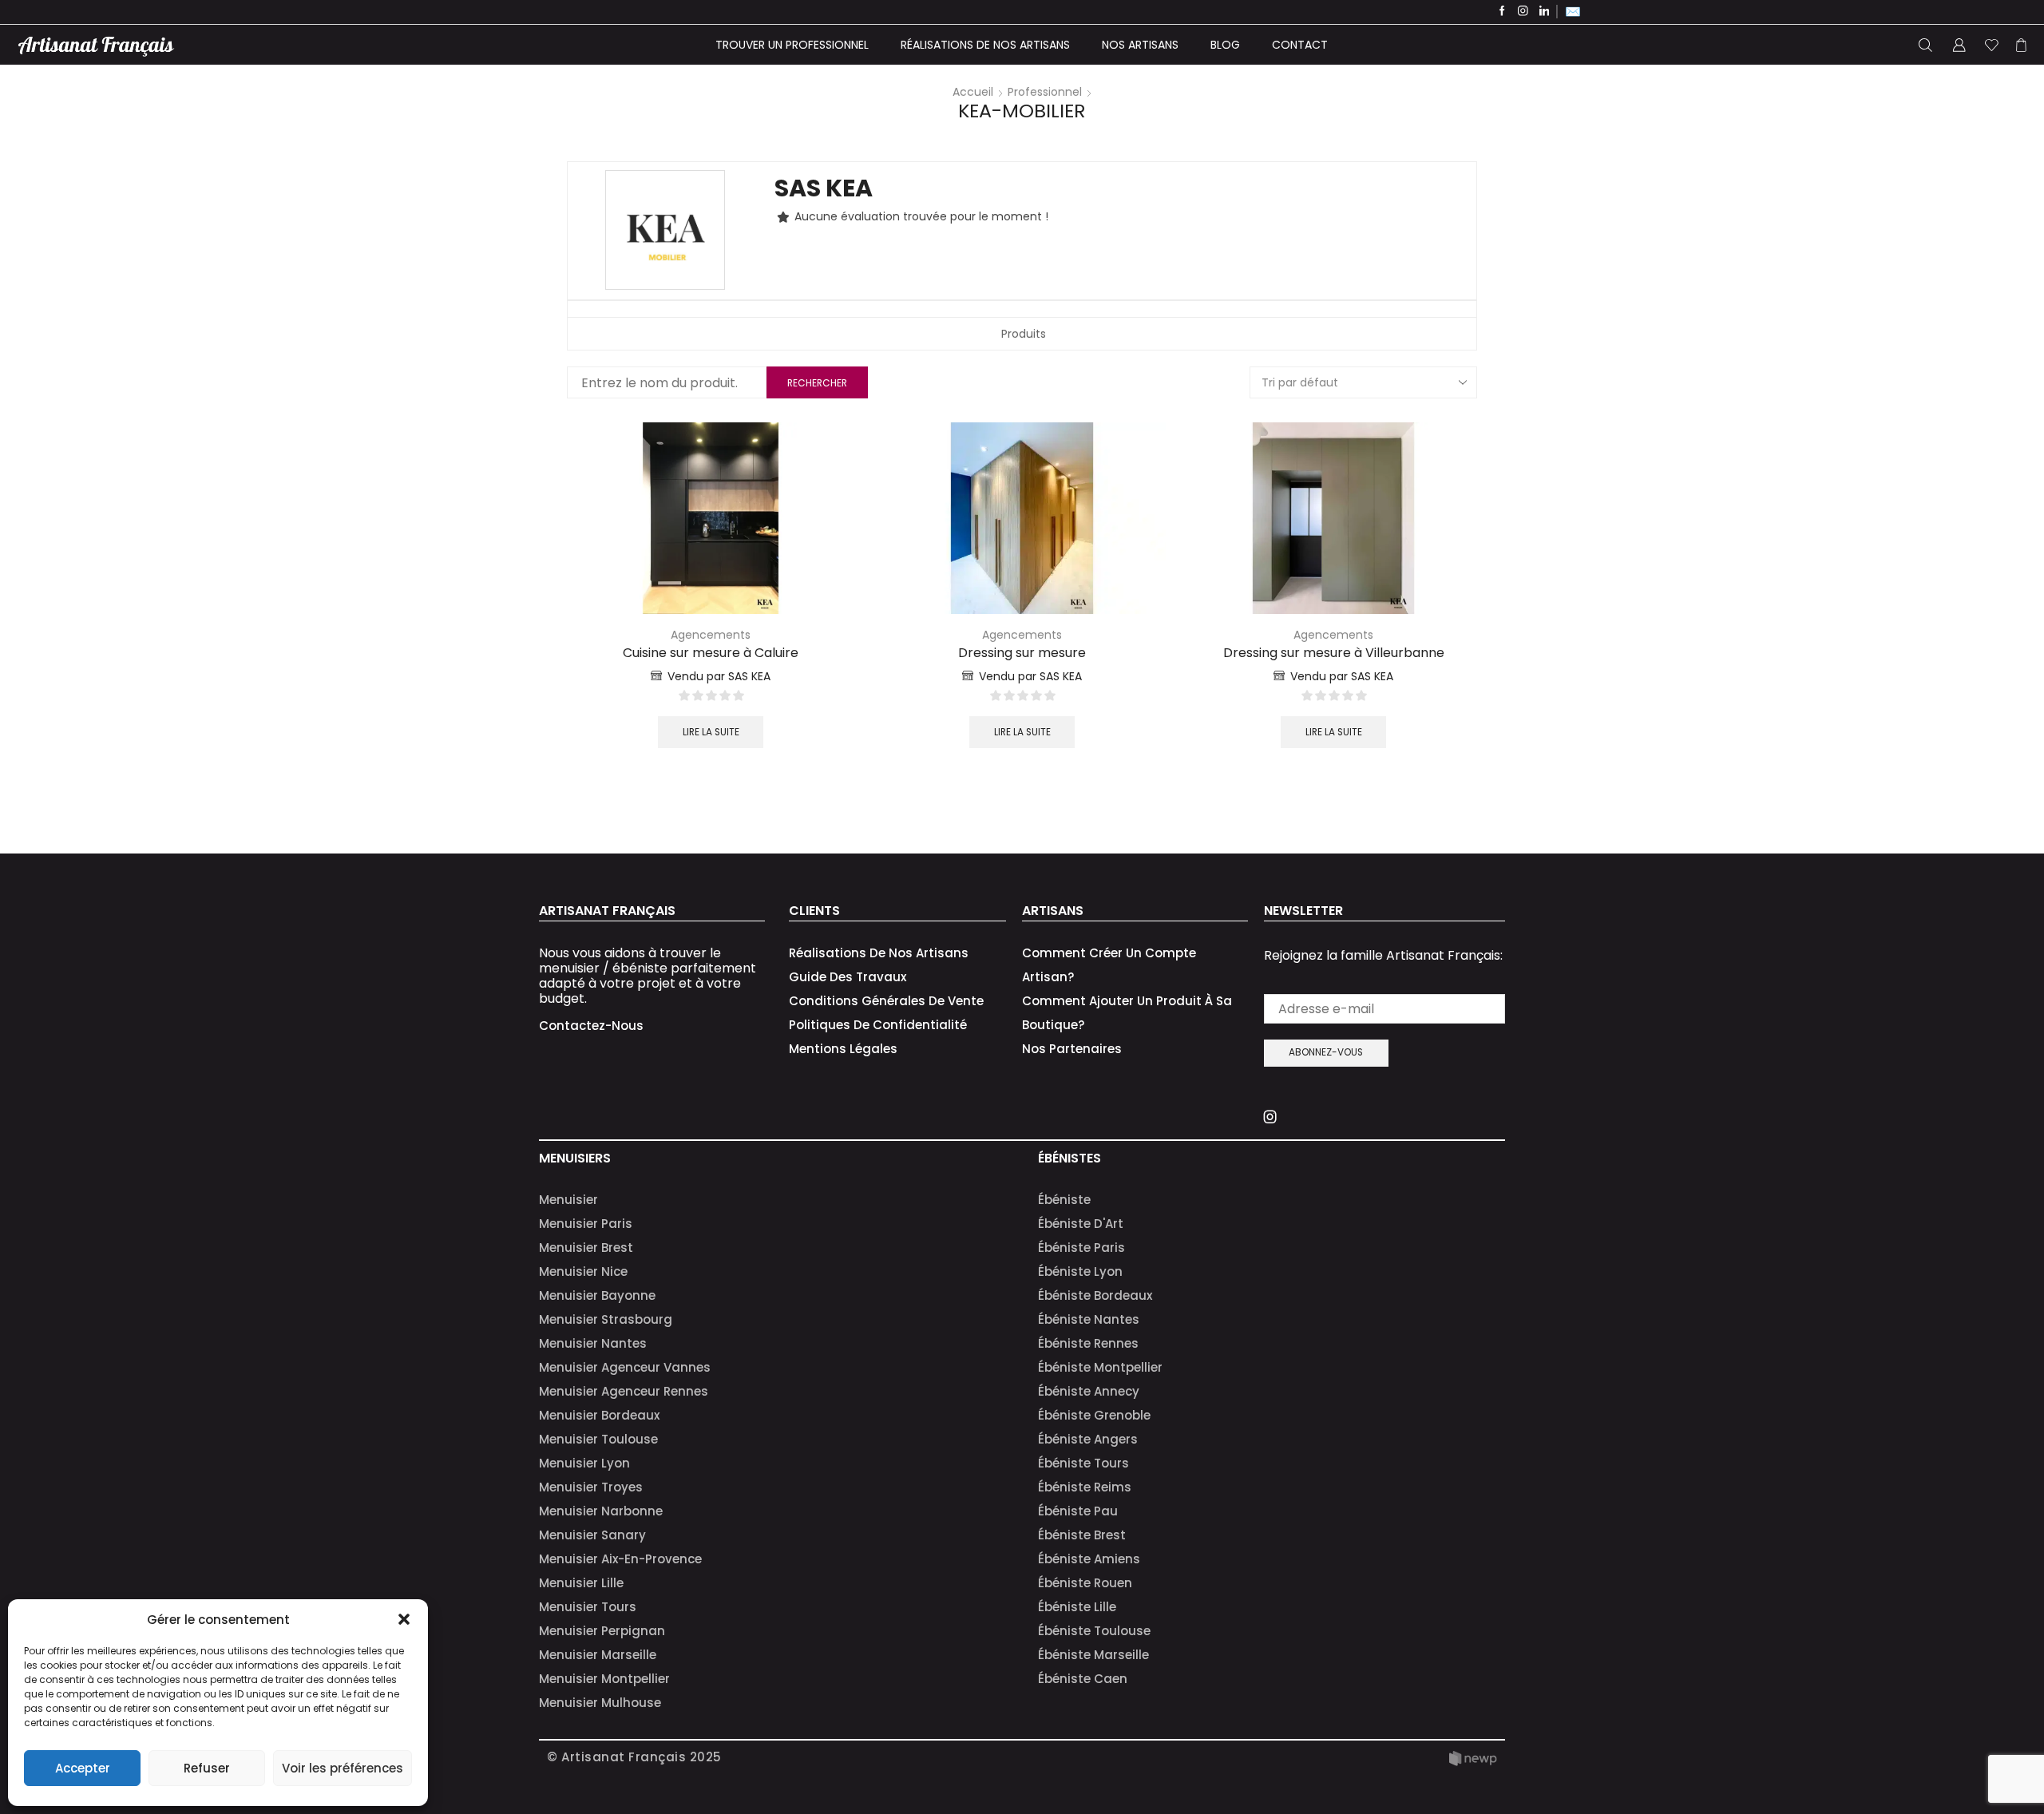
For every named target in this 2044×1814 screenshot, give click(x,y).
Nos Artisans (1140, 45)
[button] (404, 1619)
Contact (1300, 45)
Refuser (207, 1768)
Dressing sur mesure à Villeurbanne (1334, 653)
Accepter (83, 1768)
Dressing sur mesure (1022, 653)
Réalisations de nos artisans (985, 45)
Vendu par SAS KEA (719, 676)
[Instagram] (1523, 12)
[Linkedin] (1545, 12)
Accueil (973, 92)
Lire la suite (711, 732)
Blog (1225, 45)
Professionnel (1045, 92)
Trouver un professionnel (792, 45)
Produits (1024, 334)
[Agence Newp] (1473, 1759)
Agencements (711, 635)
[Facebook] (1502, 12)
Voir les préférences (343, 1768)
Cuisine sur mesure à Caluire (711, 653)
